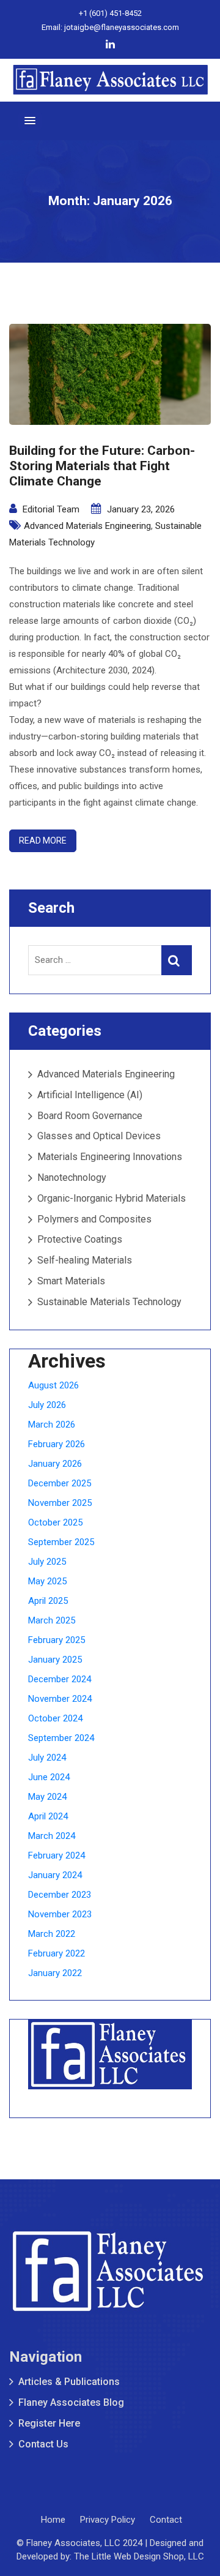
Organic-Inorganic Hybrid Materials (112, 1198)
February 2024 (57, 1855)
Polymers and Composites (94, 1219)
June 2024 (49, 1777)
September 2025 (61, 1542)
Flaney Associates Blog (71, 2402)
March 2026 (52, 1425)
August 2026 (53, 1385)
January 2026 (55, 1464)
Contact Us (43, 2444)
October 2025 (55, 1522)
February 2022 (57, 1953)
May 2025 (47, 1581)
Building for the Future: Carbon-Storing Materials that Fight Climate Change (102, 466)
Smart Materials (71, 1281)
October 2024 (55, 1718)
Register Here (49, 2423)
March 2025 (52, 1620)
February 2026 (57, 1444)
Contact (166, 2520)
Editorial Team (51, 509)
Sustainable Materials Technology (109, 1302)
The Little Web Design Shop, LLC (139, 2556)
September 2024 (61, 1738)
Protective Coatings (80, 1239)
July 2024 (47, 1758)
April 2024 (48, 1816)
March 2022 (52, 1934)
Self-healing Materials (85, 1260)
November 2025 (60, 1503)
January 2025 (55, 1660)
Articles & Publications (69, 2382)
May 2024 (47, 1797)
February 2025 (57, 1640)
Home (53, 2520)
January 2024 (55, 1875)
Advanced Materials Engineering (87, 526)
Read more (43, 841)
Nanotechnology (72, 1178)
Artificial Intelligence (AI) (90, 1095)
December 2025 (60, 1483)
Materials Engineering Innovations (110, 1157)
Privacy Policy (108, 2520)
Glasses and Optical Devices (99, 1136)
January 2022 (55, 1973)
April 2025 (48, 1601)
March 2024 (52, 1836)
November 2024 (60, 1699)
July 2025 (47, 1562)
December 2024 (60, 1679)
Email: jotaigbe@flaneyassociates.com (110, 27)
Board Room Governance (90, 1116)
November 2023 (60, 1914)
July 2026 (47, 1405)
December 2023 (60, 1895)
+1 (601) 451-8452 (110, 13)
